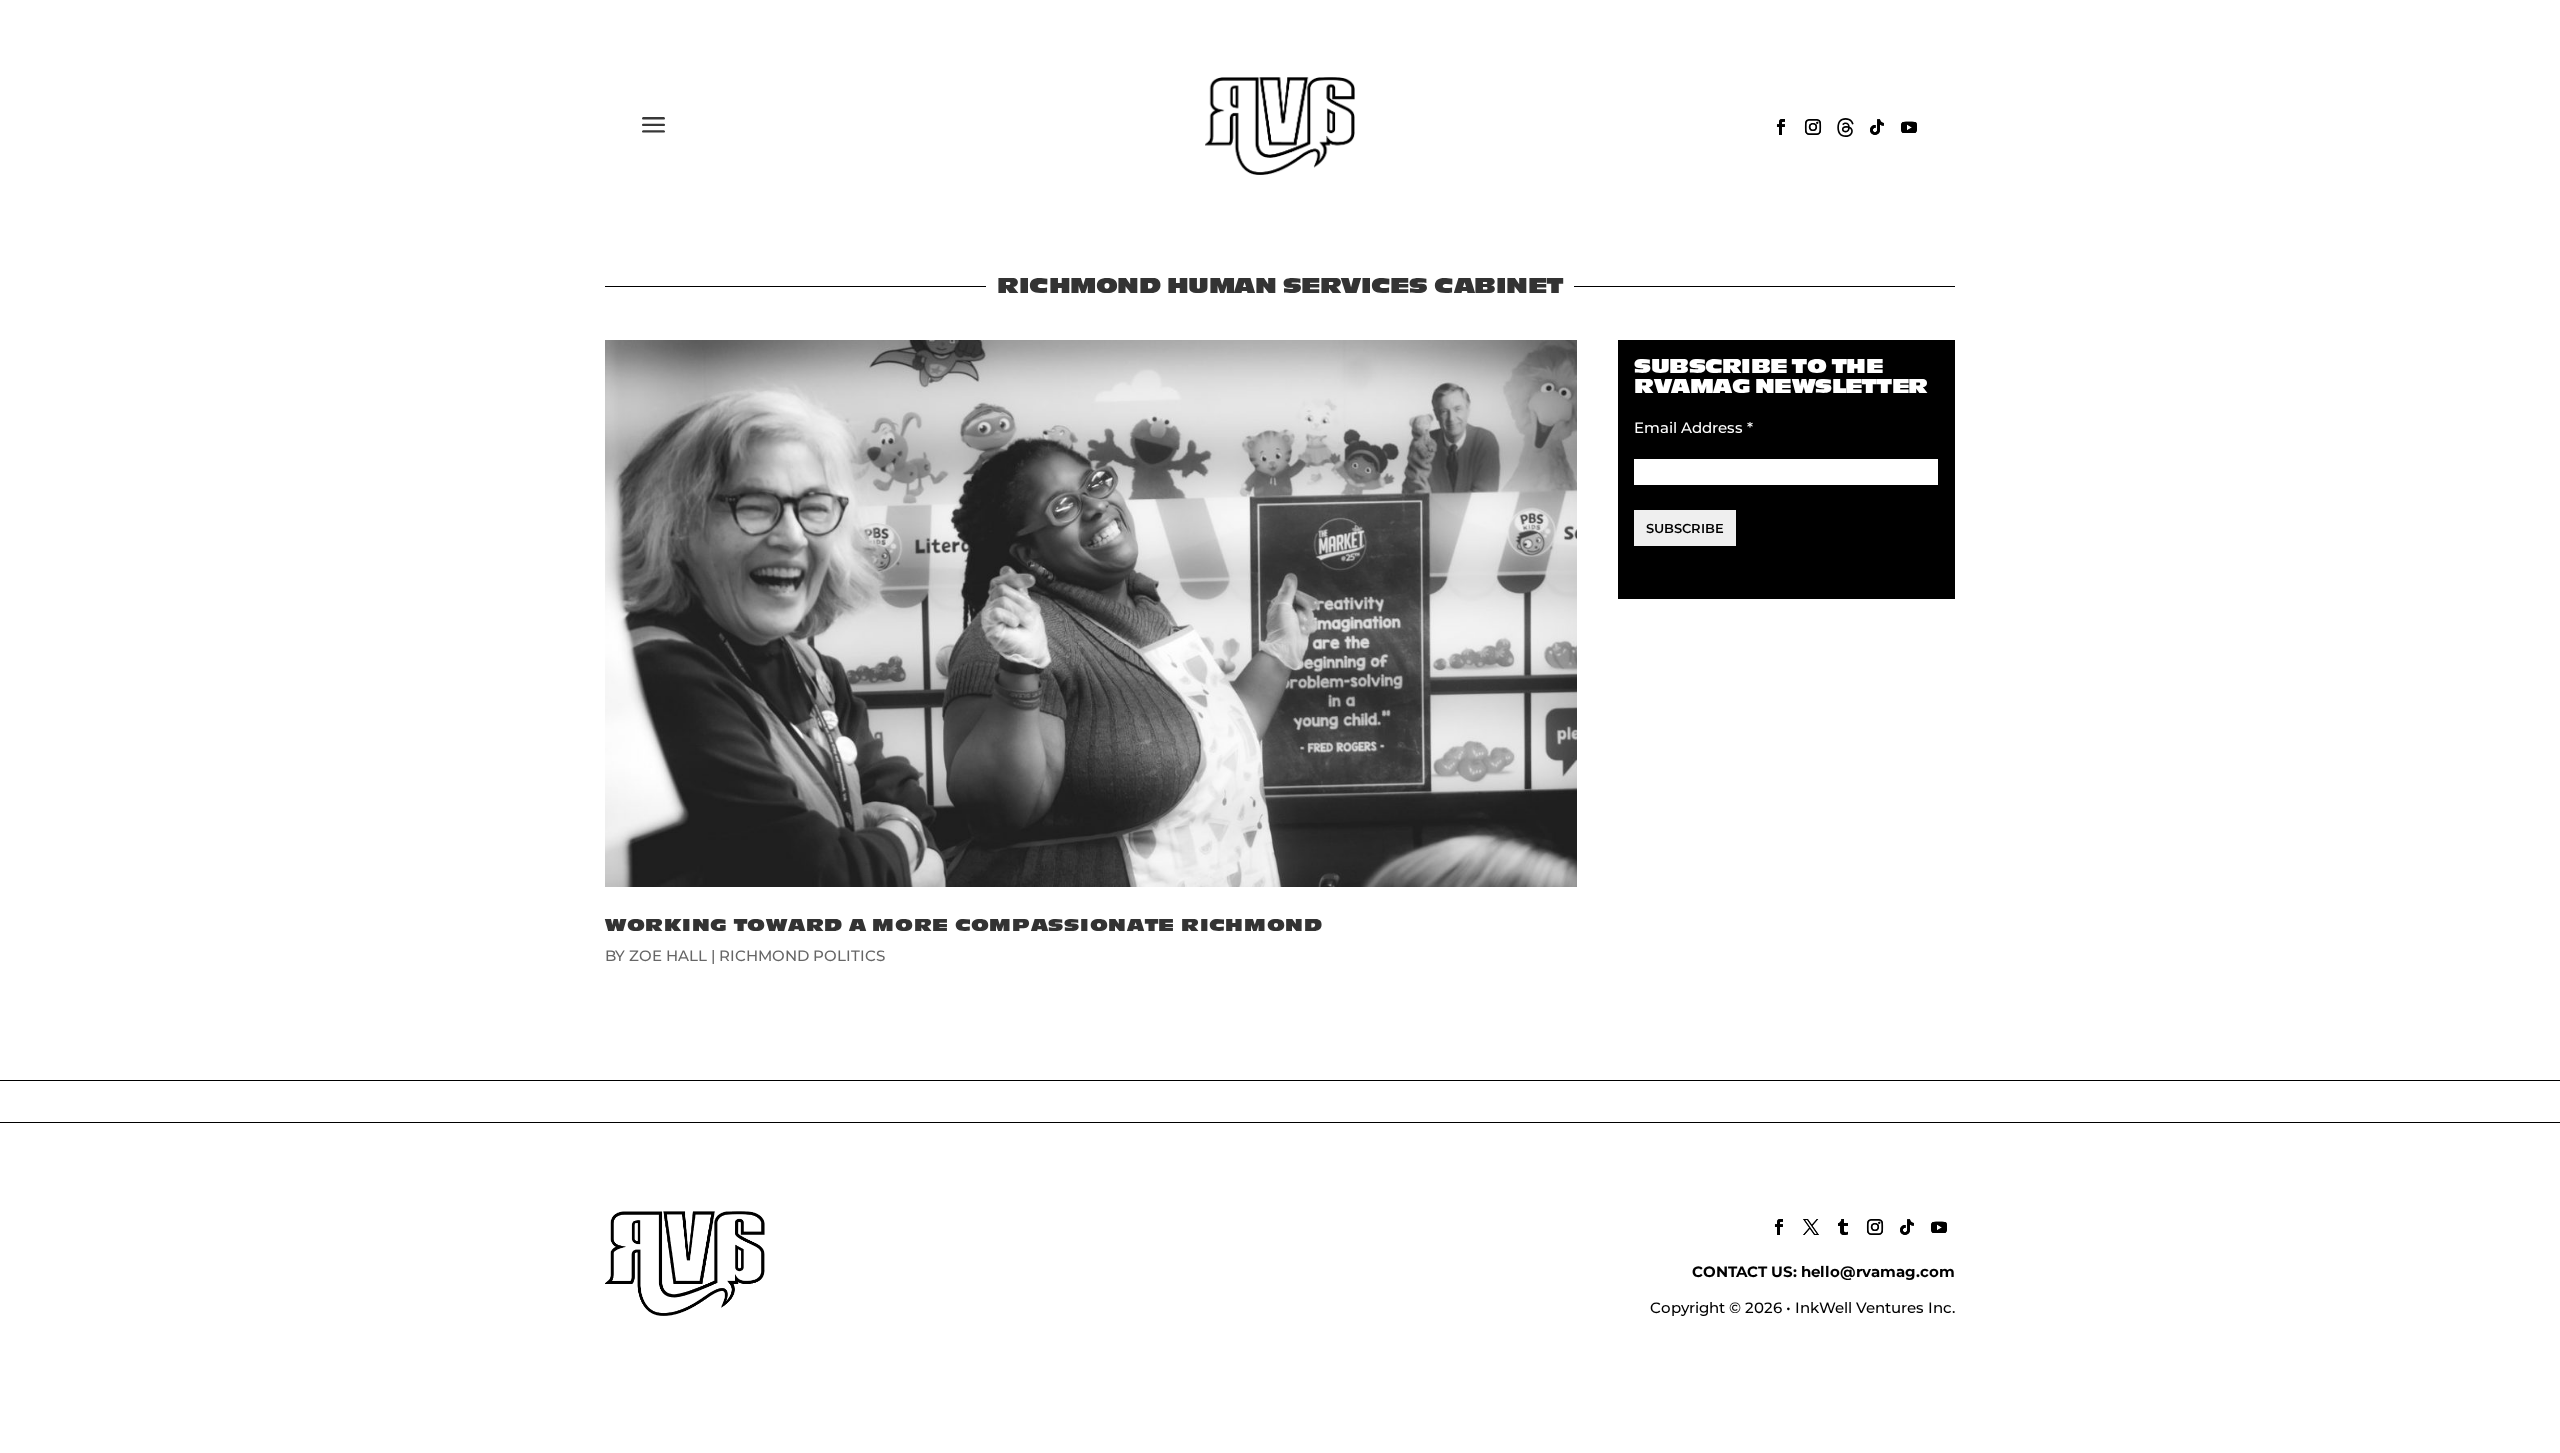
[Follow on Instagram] (1813, 127)
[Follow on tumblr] (1843, 1227)
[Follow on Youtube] (1909, 127)
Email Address (1693, 427)
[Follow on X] (1811, 1227)
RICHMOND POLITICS (802, 955)
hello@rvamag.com (1878, 1271)
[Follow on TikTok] (1877, 127)
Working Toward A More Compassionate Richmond (964, 925)
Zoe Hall (668, 955)
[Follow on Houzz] (1845, 127)
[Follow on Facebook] (1781, 127)
